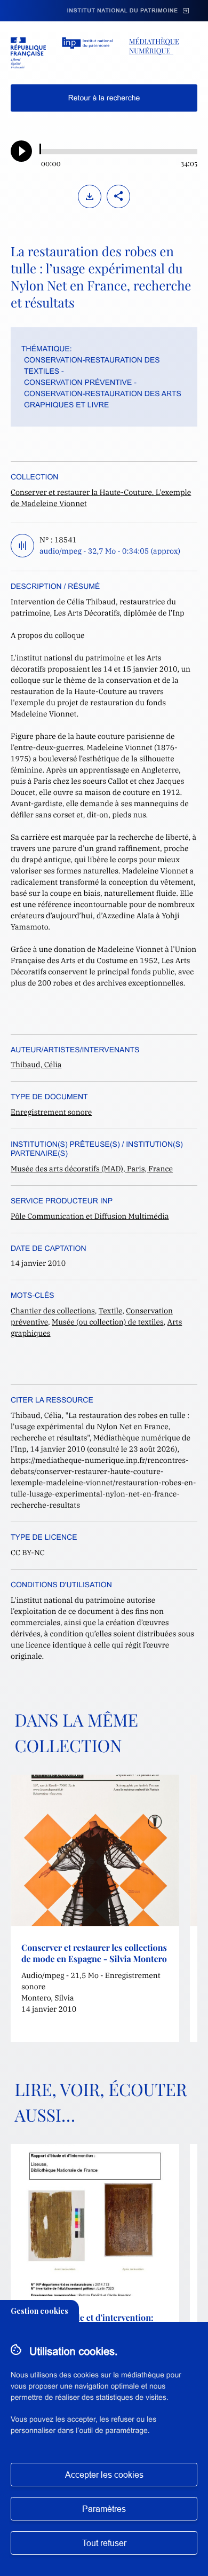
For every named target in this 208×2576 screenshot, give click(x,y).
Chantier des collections (53, 1311)
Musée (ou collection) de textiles (108, 1322)
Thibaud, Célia (36, 1065)
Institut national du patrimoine (123, 11)
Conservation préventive (78, 382)
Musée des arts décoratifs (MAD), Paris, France (92, 1169)
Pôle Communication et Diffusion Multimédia (90, 1216)
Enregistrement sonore (51, 1112)
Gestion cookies (39, 2311)
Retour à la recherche (104, 98)
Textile (111, 1311)
